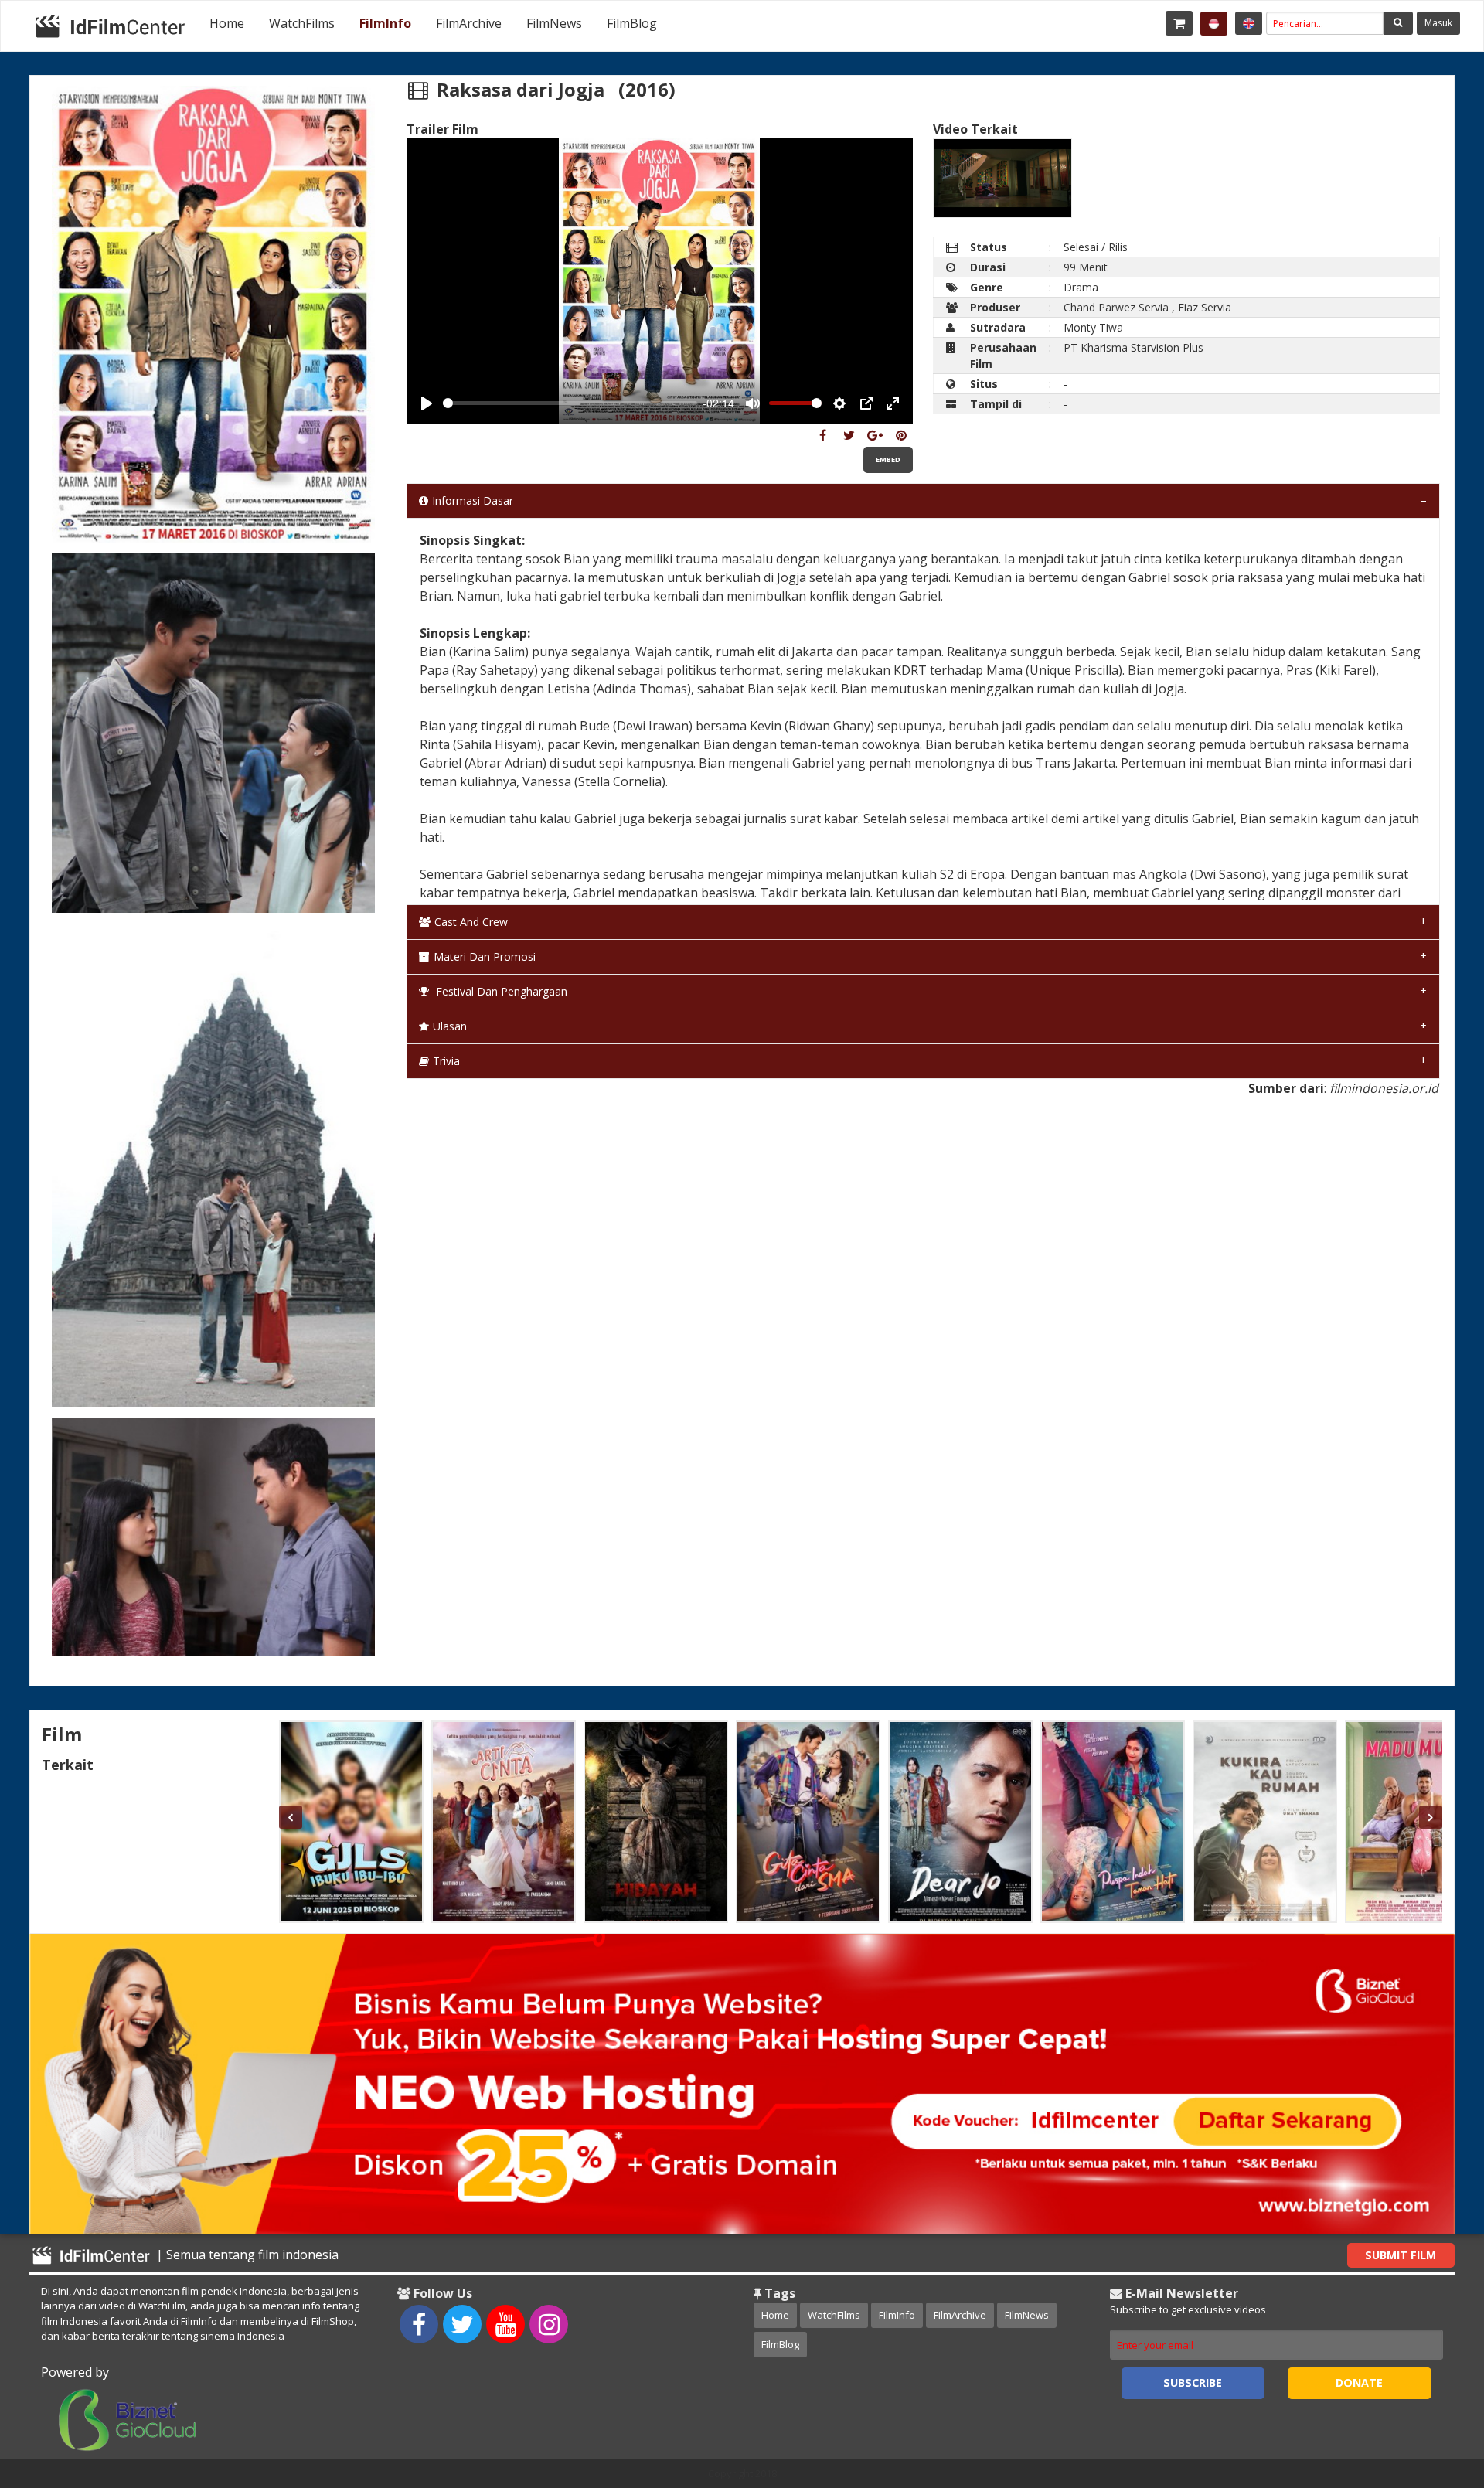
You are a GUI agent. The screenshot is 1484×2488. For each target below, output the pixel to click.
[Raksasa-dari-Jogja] (823, 435)
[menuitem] (227, 23)
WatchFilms (302, 23)
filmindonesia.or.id (1384, 1088)
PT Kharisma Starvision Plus (1133, 347)
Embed (888, 459)
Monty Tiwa (1093, 327)
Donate (1359, 2382)
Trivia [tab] (446, 1061)
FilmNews (554, 23)
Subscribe (1193, 2382)
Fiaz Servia (1205, 307)
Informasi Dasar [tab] (473, 500)
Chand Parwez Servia (1116, 307)
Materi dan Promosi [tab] (485, 956)
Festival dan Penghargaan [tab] (500, 991)
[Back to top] (1434, 2391)
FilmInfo (385, 23)
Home (227, 23)
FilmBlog (632, 23)
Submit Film (1401, 2255)
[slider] (570, 403)
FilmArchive (469, 23)
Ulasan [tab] (450, 1026)
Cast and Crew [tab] (471, 922)
